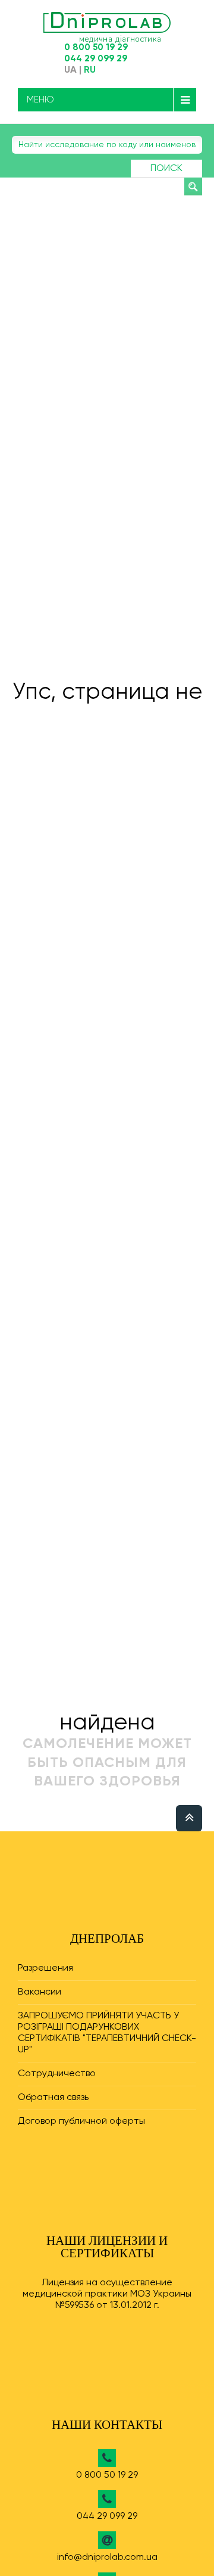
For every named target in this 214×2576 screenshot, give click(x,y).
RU (90, 70)
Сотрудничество (57, 2074)
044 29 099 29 (96, 59)
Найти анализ (193, 186)
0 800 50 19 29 (96, 47)
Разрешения (45, 1968)
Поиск (166, 169)
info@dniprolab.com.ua (107, 2558)
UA (70, 70)
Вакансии (40, 1992)
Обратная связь (53, 2098)
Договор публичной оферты (81, 2121)
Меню (40, 100)
